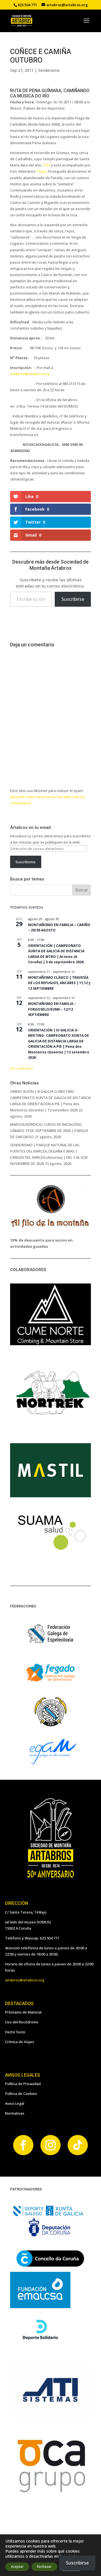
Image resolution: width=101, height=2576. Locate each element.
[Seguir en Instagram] (50, 2145)
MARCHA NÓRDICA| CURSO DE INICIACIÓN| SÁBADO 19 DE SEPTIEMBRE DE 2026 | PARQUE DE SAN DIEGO (49, 1131)
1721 (46, 165)
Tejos (42, 171)
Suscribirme (26, 862)
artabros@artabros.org (30, 374)
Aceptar (17, 2567)
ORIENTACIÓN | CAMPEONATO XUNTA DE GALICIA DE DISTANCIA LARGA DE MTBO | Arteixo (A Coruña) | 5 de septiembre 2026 (56, 954)
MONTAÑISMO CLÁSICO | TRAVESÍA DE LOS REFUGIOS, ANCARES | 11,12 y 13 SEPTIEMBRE (59, 983)
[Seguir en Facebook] (23, 2145)
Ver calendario (22, 1068)
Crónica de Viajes (20, 2042)
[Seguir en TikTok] (78, 2145)
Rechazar (44, 2567)
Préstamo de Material (23, 2012)
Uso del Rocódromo (22, 2022)
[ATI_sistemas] (50, 2417)
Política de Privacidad (23, 2084)
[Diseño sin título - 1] (50, 2493)
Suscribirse (73, 599)
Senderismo (49, 70)
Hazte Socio (15, 2032)
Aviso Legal (15, 2103)
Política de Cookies (21, 2094)
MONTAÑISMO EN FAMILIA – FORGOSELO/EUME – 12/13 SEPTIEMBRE (52, 1009)
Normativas (15, 2113)
